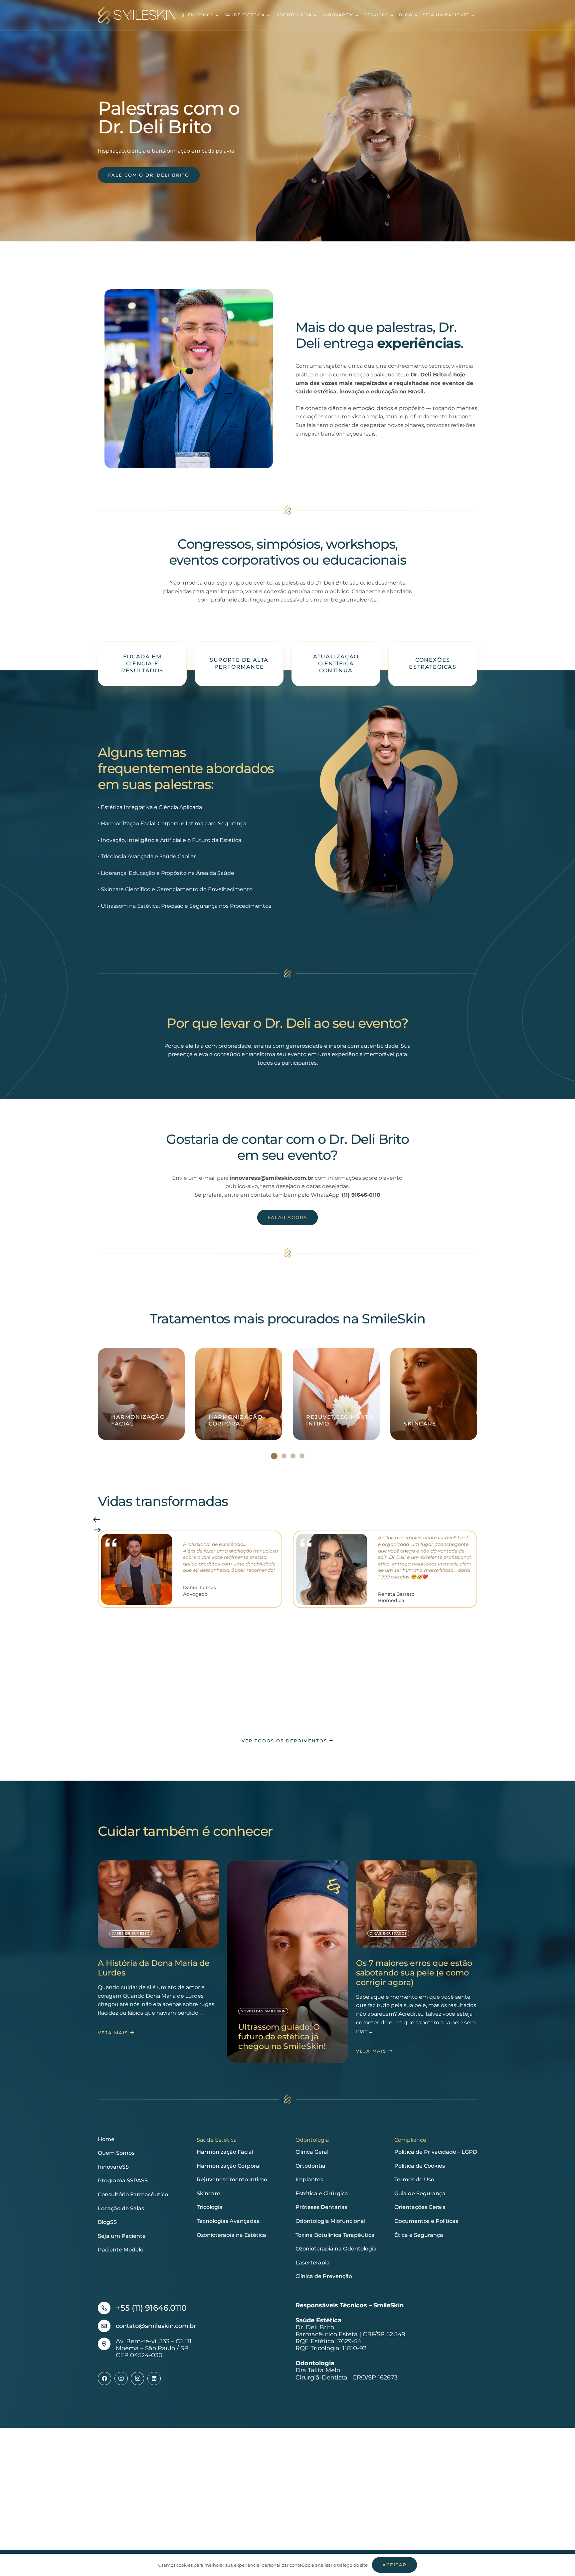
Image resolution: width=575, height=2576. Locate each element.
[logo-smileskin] (137, 15)
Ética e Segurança (419, 2235)
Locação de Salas (121, 2208)
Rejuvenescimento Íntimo (232, 2179)
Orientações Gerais (420, 2207)
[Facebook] (104, 2378)
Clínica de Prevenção (324, 2276)
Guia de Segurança (420, 2193)
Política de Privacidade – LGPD (436, 2152)
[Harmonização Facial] (141, 1394)
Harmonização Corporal (229, 2166)
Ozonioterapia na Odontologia (336, 2249)
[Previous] (97, 1520)
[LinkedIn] (154, 2378)
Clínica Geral (312, 2152)
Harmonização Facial (225, 2152)
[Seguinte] (97, 1530)
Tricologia (210, 2207)
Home (106, 2139)
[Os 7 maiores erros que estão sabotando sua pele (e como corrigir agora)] (417, 1959)
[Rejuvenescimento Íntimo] (336, 1394)
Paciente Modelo (121, 2250)
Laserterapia (313, 2263)
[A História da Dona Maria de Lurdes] (158, 1950)
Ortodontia (310, 2166)
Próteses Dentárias (321, 2207)
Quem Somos (116, 2153)
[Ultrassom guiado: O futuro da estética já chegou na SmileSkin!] (287, 1962)
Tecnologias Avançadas (228, 2221)
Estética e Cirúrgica (322, 2193)
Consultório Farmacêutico (133, 2194)
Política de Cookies (420, 2166)
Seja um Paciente (122, 2236)
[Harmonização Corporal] (239, 1394)
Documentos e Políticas (426, 2221)
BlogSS (107, 2222)
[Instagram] (121, 2378)
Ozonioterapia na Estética (231, 2235)
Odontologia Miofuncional (330, 2221)
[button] (216, 15)
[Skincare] (434, 1394)
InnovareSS (113, 2167)
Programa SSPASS (123, 2180)
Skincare (208, 2193)
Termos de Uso (414, 2179)
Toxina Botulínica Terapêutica (335, 2235)
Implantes (309, 2179)
